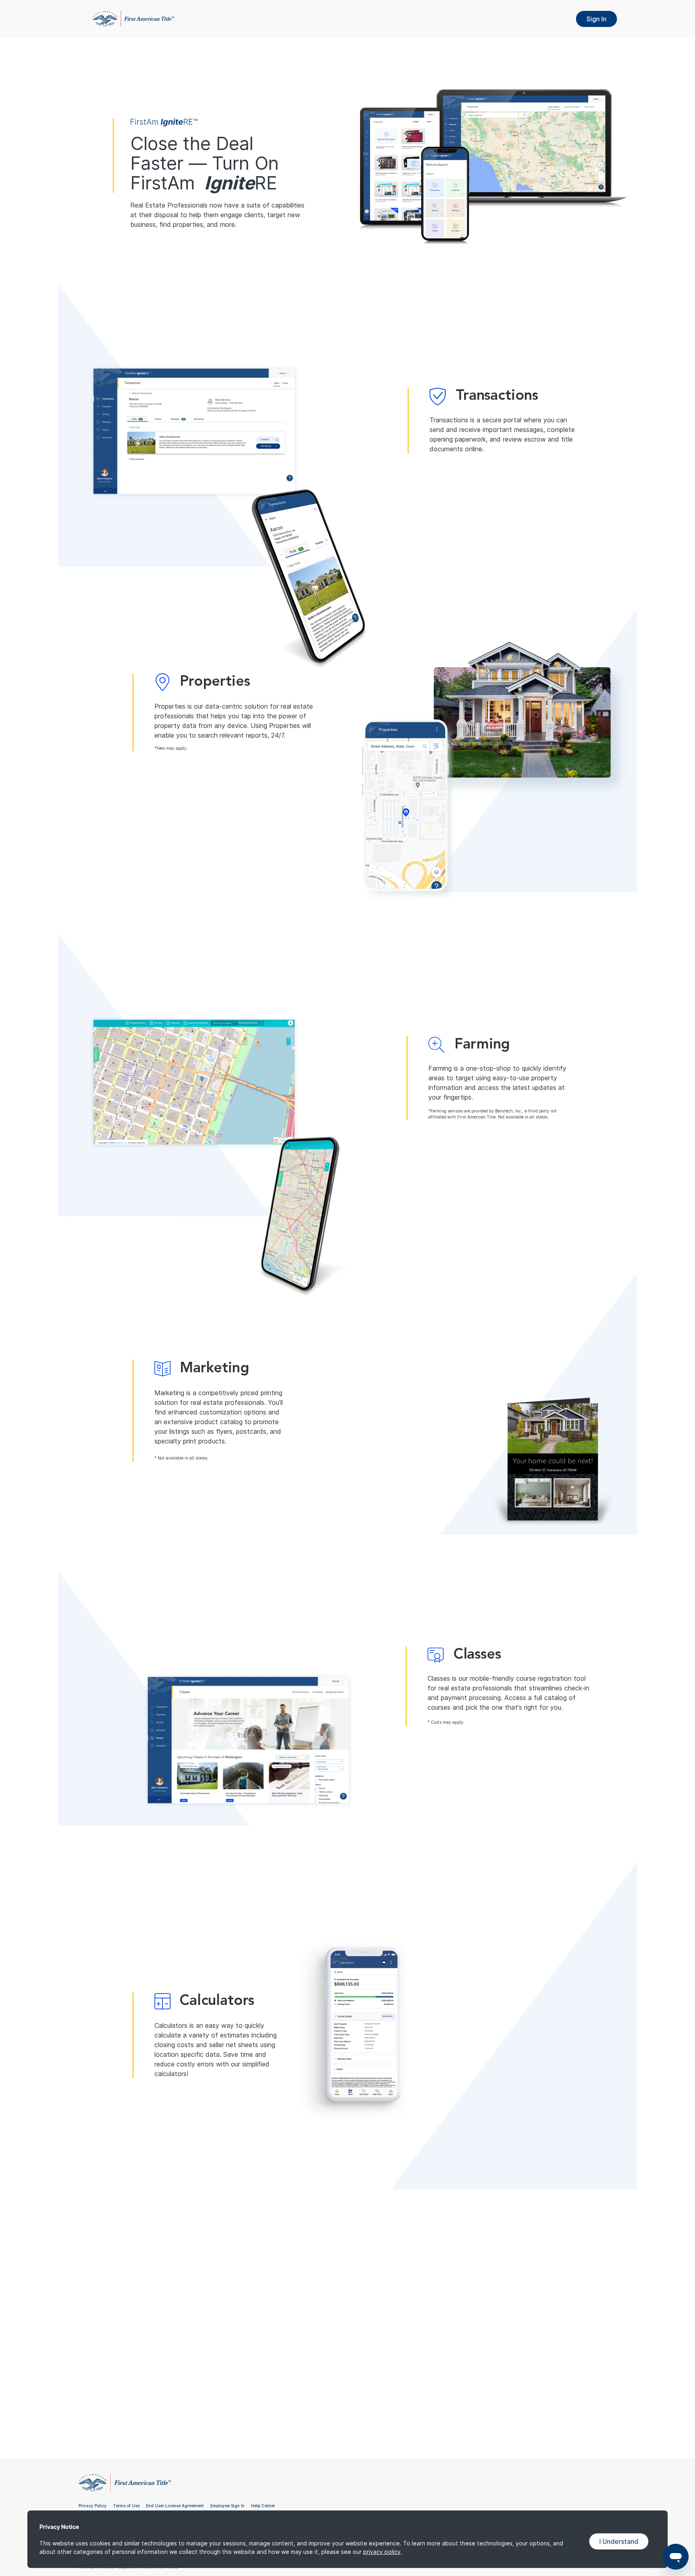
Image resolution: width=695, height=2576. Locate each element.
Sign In (596, 19)
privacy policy (382, 2552)
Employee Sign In (227, 2506)
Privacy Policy (93, 2506)
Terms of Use (126, 2506)
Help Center (263, 2506)
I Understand (619, 2541)
